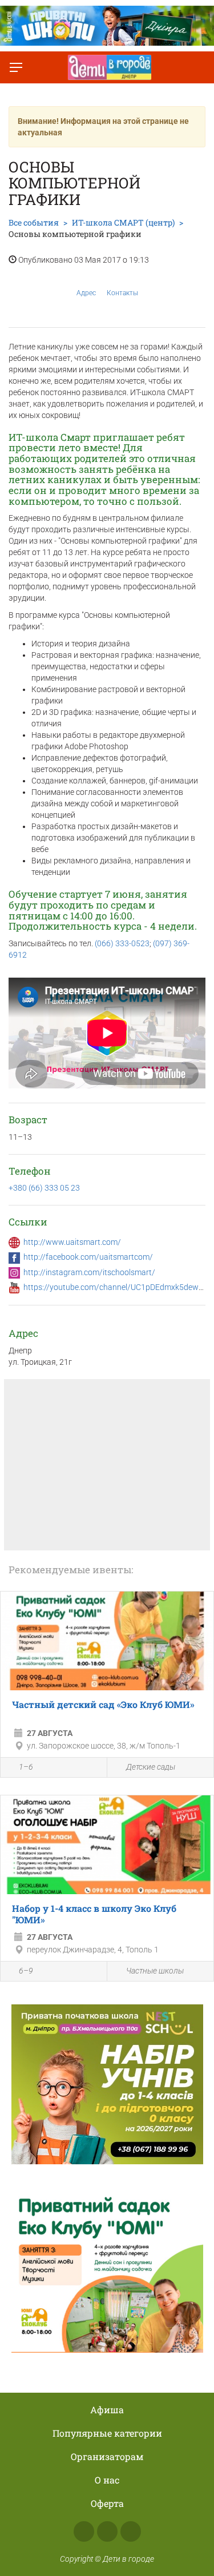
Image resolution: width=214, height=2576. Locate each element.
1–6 (26, 1767)
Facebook (84, 2531)
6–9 (26, 1971)
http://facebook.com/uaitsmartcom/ (88, 1257)
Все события (34, 222)
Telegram (131, 2531)
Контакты (122, 293)
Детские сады (151, 1767)
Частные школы (155, 1971)
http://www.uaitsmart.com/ (72, 1242)
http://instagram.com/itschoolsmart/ (89, 1272)
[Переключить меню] (16, 67)
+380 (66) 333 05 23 (44, 1188)
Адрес (86, 293)
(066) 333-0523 (122, 943)
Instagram (107, 2531)
